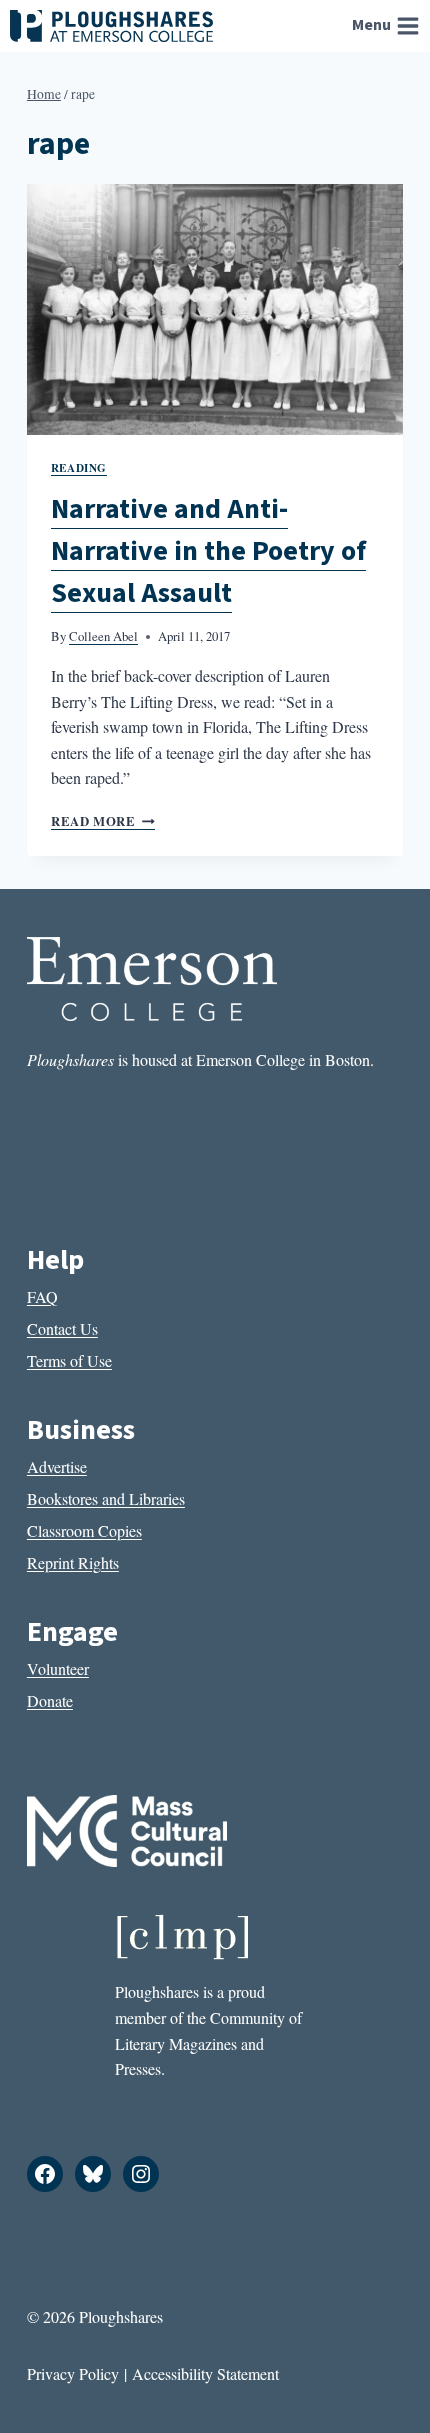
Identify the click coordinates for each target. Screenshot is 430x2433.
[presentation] (215, 309)
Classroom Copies (84, 1530)
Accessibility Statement (205, 2373)
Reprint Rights (73, 1562)
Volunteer (58, 1668)
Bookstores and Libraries (106, 1498)
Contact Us (62, 1328)
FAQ (42, 1296)
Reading (79, 467)
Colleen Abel (103, 636)
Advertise (57, 1466)
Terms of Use (69, 1360)
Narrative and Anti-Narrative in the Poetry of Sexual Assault (208, 551)
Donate (50, 1700)
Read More (103, 821)
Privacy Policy (73, 2373)
